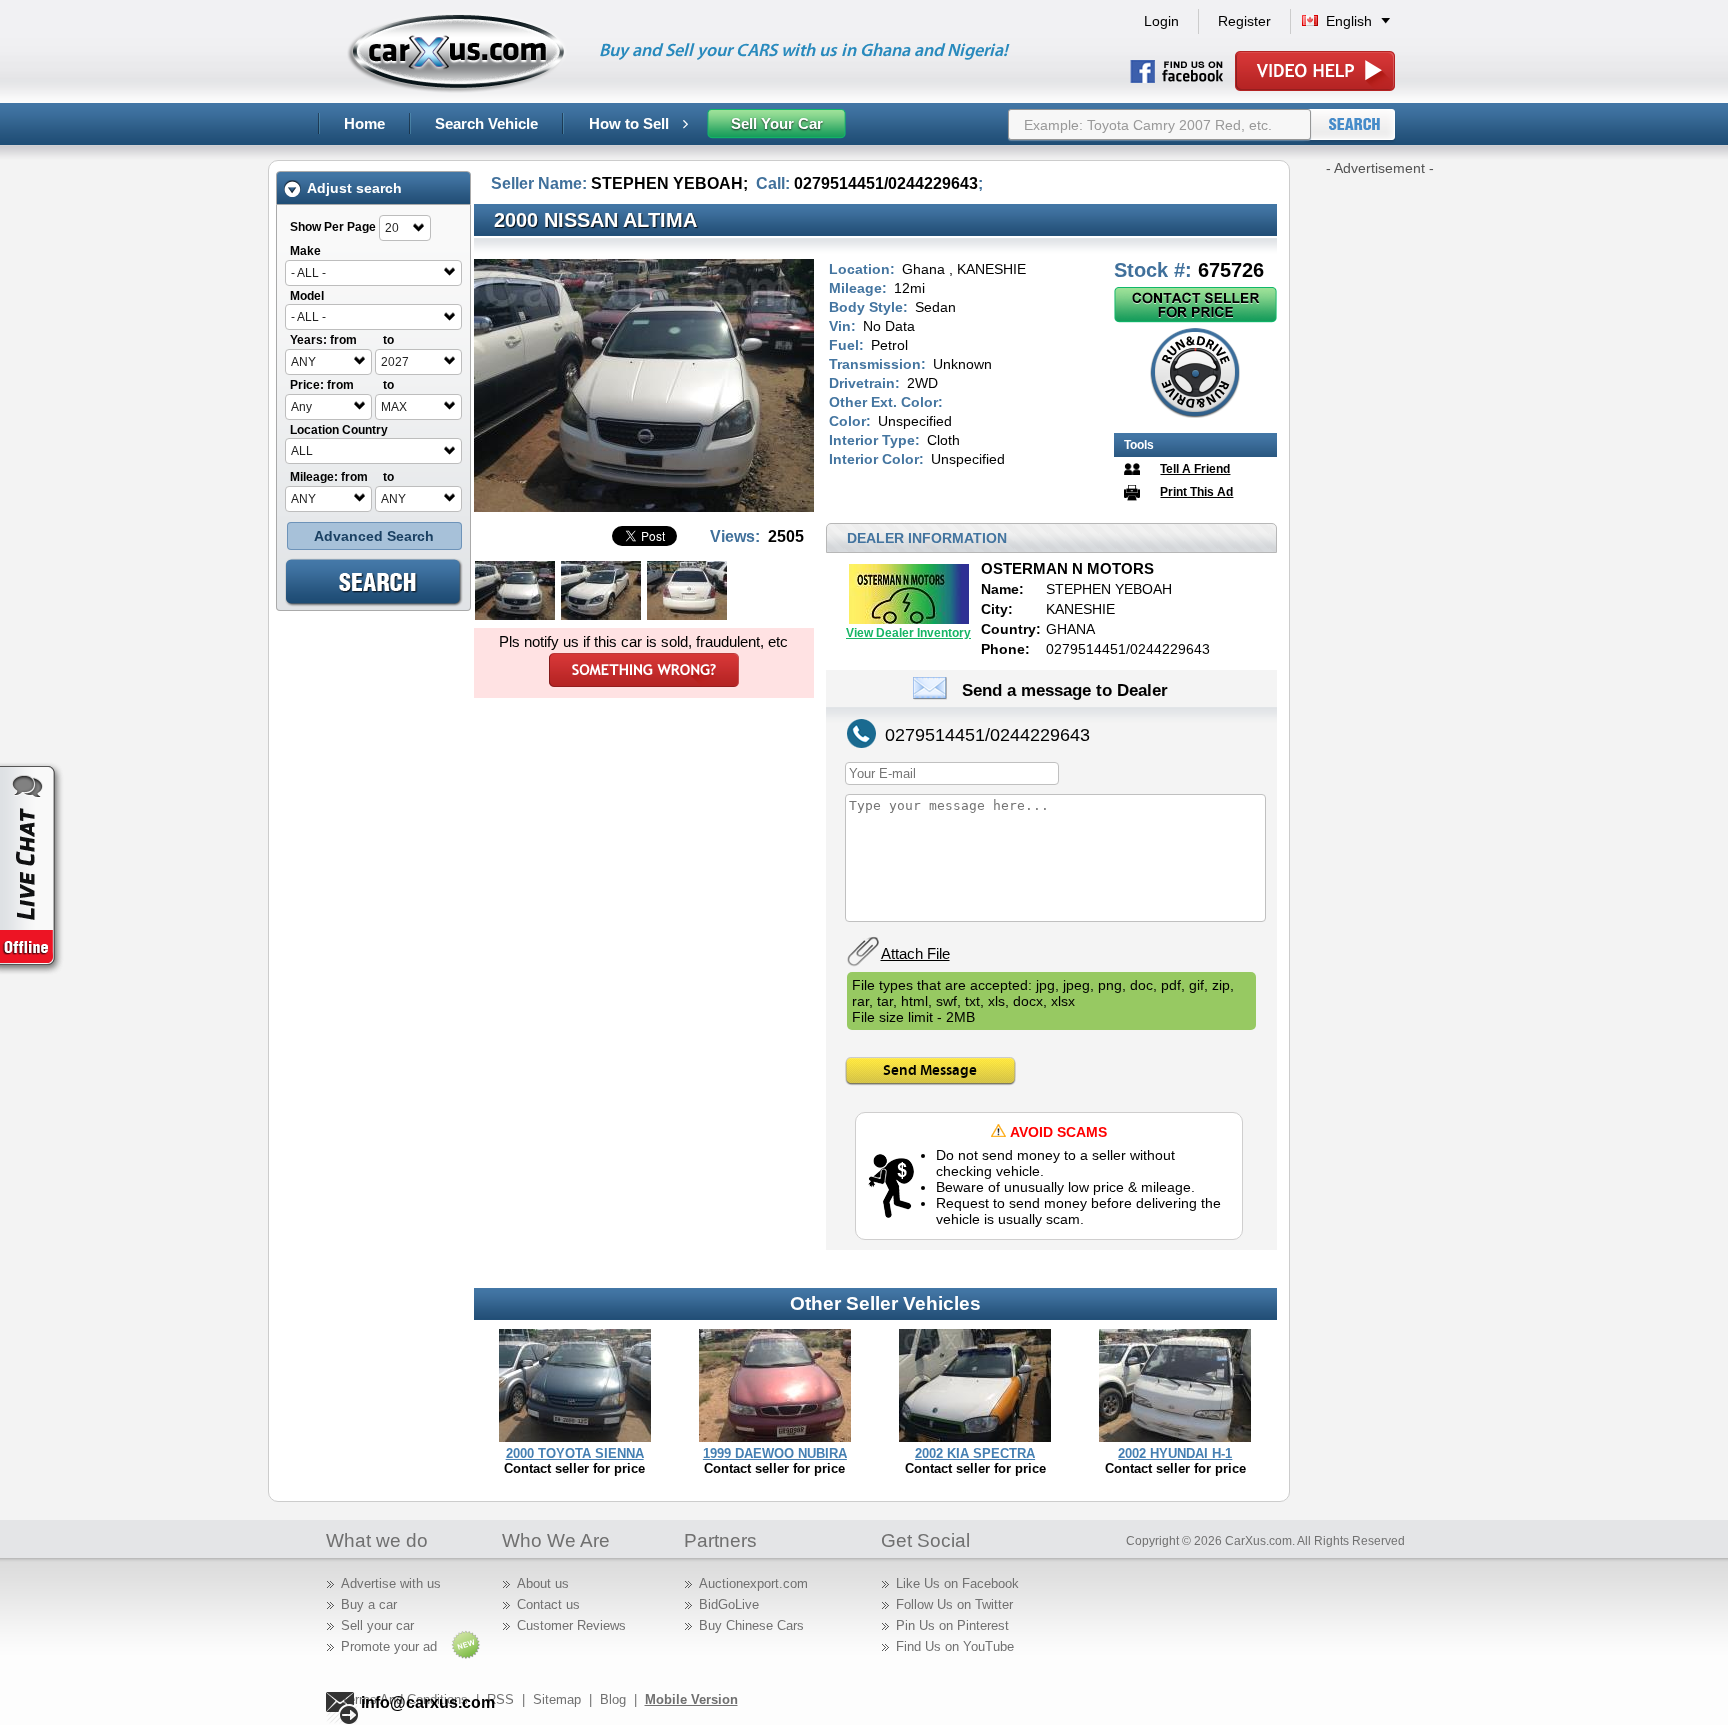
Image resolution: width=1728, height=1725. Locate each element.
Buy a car (369, 1604)
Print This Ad (1196, 492)
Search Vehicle (486, 123)
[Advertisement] (1380, 478)
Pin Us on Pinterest (952, 1625)
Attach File (915, 953)
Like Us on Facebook (957, 1583)
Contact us (548, 1604)
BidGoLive (729, 1604)
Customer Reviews (571, 1625)
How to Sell (631, 123)
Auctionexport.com (753, 1583)
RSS (500, 1699)
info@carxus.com (428, 1702)
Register (1244, 21)
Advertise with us (391, 1583)
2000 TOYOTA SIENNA (575, 1453)
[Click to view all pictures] (644, 506)
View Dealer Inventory (908, 633)
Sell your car (377, 1625)
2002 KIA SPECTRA (975, 1453)
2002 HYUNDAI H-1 (1175, 1453)
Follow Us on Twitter (954, 1604)
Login (1161, 21)
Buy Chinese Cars (751, 1625)
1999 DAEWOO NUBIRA (775, 1453)
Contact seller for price (574, 1468)
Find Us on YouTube (955, 1646)
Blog (613, 1699)
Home (364, 123)
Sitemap (557, 1699)
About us (543, 1583)
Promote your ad (389, 1646)
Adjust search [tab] (354, 188)
